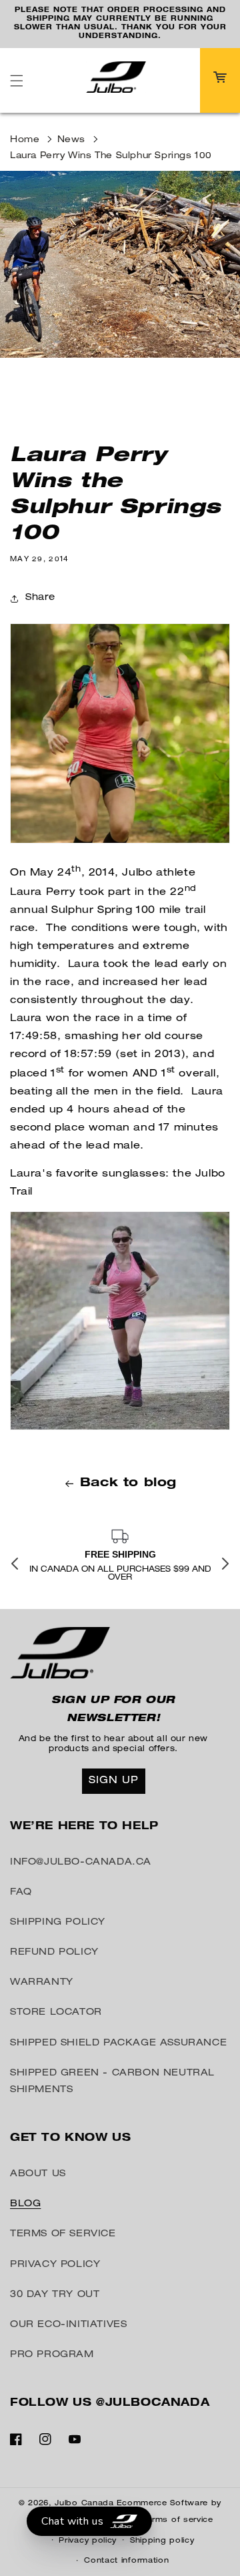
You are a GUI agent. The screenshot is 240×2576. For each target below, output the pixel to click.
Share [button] (40, 598)
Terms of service (178, 2520)
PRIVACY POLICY (55, 2265)
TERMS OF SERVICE (63, 2234)
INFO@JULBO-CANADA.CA (81, 1863)
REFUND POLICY (54, 1953)
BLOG (25, 2204)
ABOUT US (38, 2174)
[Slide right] (225, 1564)
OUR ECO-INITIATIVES (68, 2325)
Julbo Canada (84, 2504)
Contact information (126, 2561)
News (71, 140)
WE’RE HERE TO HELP (84, 1827)
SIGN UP (114, 1781)
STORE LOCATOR (56, 2013)
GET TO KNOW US (70, 2139)
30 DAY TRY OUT (55, 2295)
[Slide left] (15, 1564)
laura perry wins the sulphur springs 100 (111, 156)
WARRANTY (42, 1983)
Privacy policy (88, 2541)
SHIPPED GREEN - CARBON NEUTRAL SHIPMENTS (112, 2082)
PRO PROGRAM (52, 2355)
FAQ (21, 1893)
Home (25, 140)
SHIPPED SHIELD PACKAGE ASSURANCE (118, 2043)
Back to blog (128, 1484)
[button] (17, 81)
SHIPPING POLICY (58, 1923)
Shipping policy (162, 2541)
